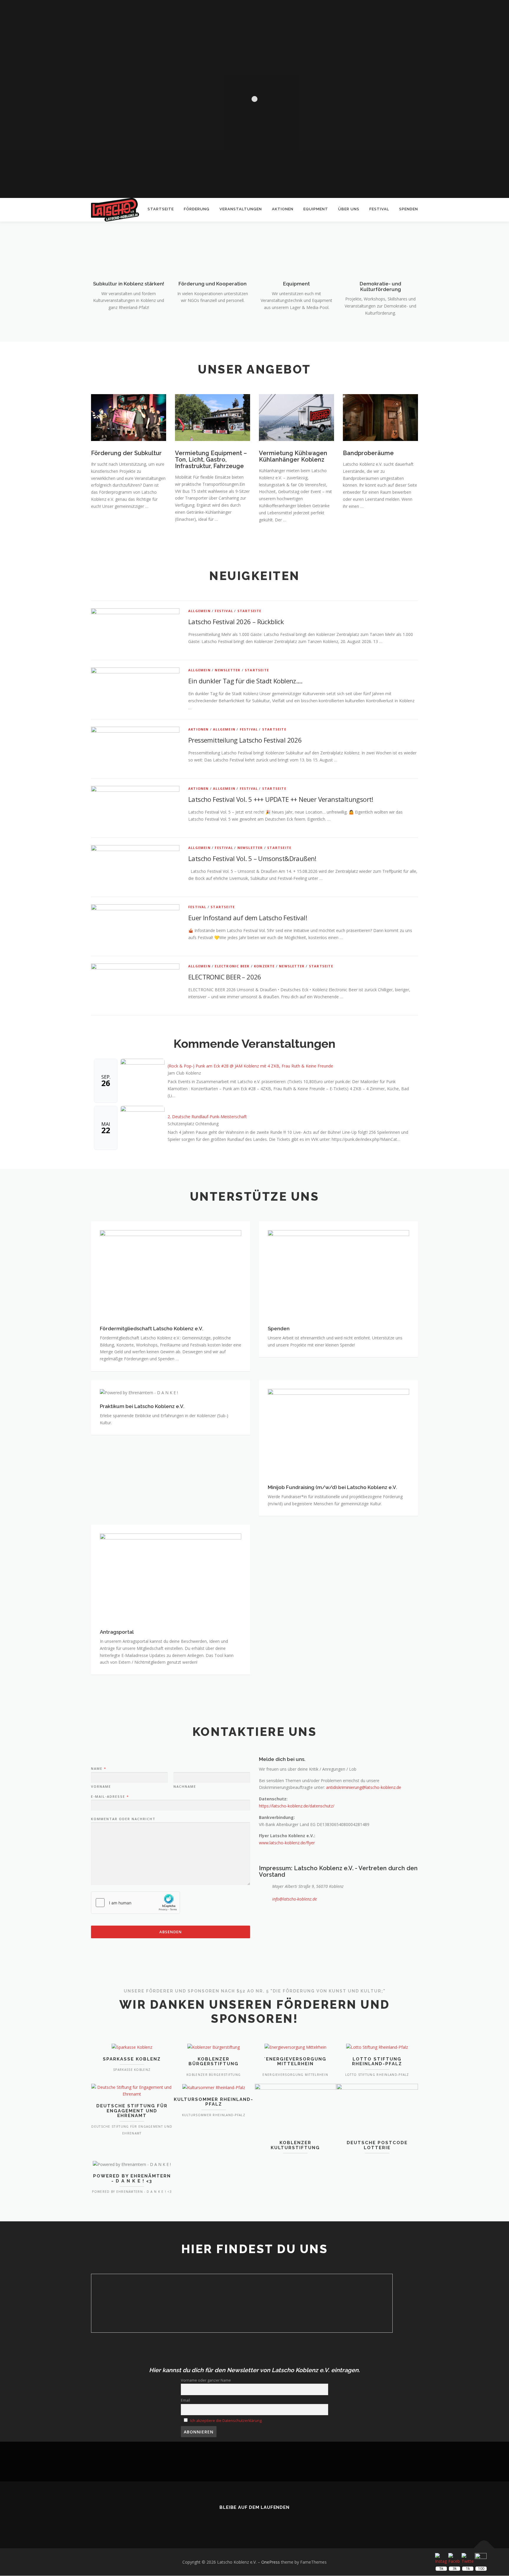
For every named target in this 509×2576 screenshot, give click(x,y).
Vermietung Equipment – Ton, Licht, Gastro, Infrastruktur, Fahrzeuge (211, 460)
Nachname (185, 1787)
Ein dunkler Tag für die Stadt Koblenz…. (245, 681)
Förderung (197, 209)
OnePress (271, 2562)
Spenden (409, 209)
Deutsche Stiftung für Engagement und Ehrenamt (132, 2111)
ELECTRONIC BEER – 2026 (225, 977)
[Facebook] (246, 2520)
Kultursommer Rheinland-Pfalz (214, 2102)
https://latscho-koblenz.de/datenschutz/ (297, 1806)
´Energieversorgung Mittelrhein (295, 2062)
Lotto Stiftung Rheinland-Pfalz (377, 2062)
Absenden (171, 1932)
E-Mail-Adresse (110, 1797)
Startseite (161, 209)
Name (98, 1769)
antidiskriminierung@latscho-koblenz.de (364, 1787)
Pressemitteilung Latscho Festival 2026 (245, 740)
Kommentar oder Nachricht (123, 1819)
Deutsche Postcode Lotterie (377, 2145)
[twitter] (230, 2520)
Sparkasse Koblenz (132, 2059)
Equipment (316, 209)
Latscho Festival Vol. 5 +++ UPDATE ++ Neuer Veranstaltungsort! (281, 799)
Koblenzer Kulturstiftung (295, 2145)
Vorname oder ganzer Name (206, 2380)
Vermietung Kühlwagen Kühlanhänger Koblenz (293, 456)
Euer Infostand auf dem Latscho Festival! (248, 918)
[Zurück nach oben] (484, 2548)
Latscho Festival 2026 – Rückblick (236, 622)
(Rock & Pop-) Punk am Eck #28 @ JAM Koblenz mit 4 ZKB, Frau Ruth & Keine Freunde (250, 1066)
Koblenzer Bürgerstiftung (214, 2062)
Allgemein (199, 611)
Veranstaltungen (241, 209)
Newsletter (228, 670)
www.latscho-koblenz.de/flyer (287, 1843)
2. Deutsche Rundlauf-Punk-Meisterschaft (207, 1117)
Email (185, 2400)
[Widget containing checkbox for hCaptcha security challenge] (135, 1903)
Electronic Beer (232, 966)
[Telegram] (279, 2520)
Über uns (349, 209)
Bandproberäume (368, 453)
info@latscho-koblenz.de (295, 1899)
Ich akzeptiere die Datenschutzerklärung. (226, 2421)
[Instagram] (263, 2520)
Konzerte (264, 966)
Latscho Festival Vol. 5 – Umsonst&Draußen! (252, 858)
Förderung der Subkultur (126, 453)
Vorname (101, 1787)
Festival (379, 209)
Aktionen (283, 209)
